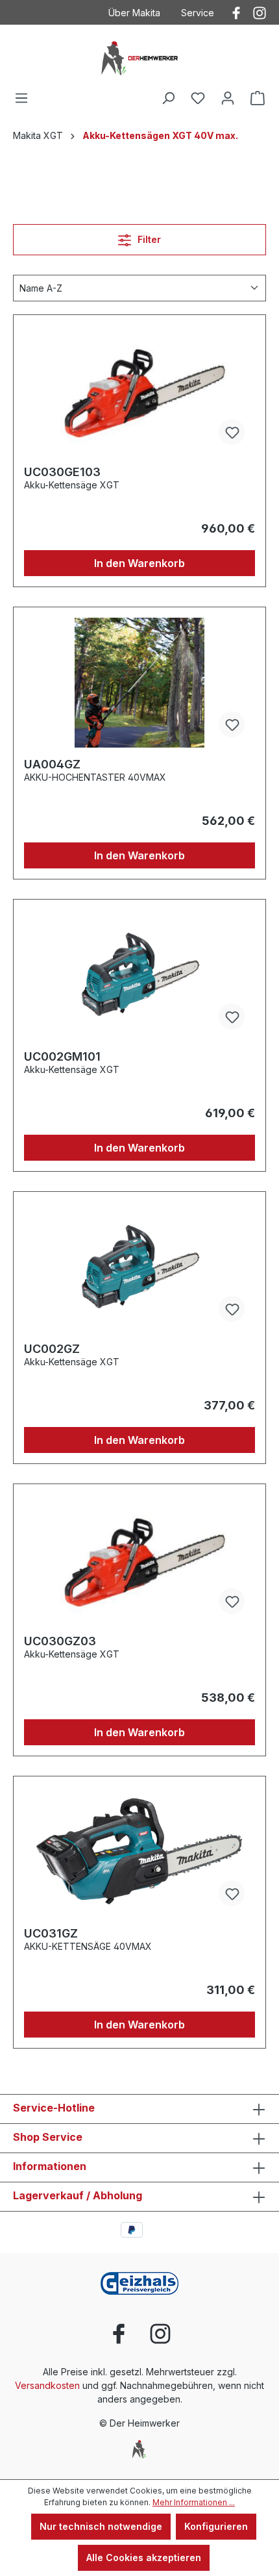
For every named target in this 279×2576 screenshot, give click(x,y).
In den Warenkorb (139, 563)
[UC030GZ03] (139, 1559)
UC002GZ (52, 1349)
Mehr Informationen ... (194, 2502)
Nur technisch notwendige (101, 2526)
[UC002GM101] (139, 975)
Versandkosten (47, 2385)
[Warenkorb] (258, 98)
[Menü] (21, 98)
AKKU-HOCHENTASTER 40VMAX (95, 777)
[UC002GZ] (139, 1267)
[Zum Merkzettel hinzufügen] (232, 432)
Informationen (50, 2166)
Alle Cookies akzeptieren (144, 2557)
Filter (148, 239)
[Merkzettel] (198, 98)
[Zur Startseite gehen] (139, 57)
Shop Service (48, 2137)
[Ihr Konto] (228, 98)
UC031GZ (51, 1933)
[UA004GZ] (139, 683)
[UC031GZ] (139, 1852)
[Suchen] (168, 98)
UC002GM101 (62, 1056)
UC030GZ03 (60, 1641)
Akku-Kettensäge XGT (72, 485)
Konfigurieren (216, 2526)
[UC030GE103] (139, 390)
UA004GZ (52, 764)
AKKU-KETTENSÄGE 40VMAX (88, 1946)
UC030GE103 (62, 472)
